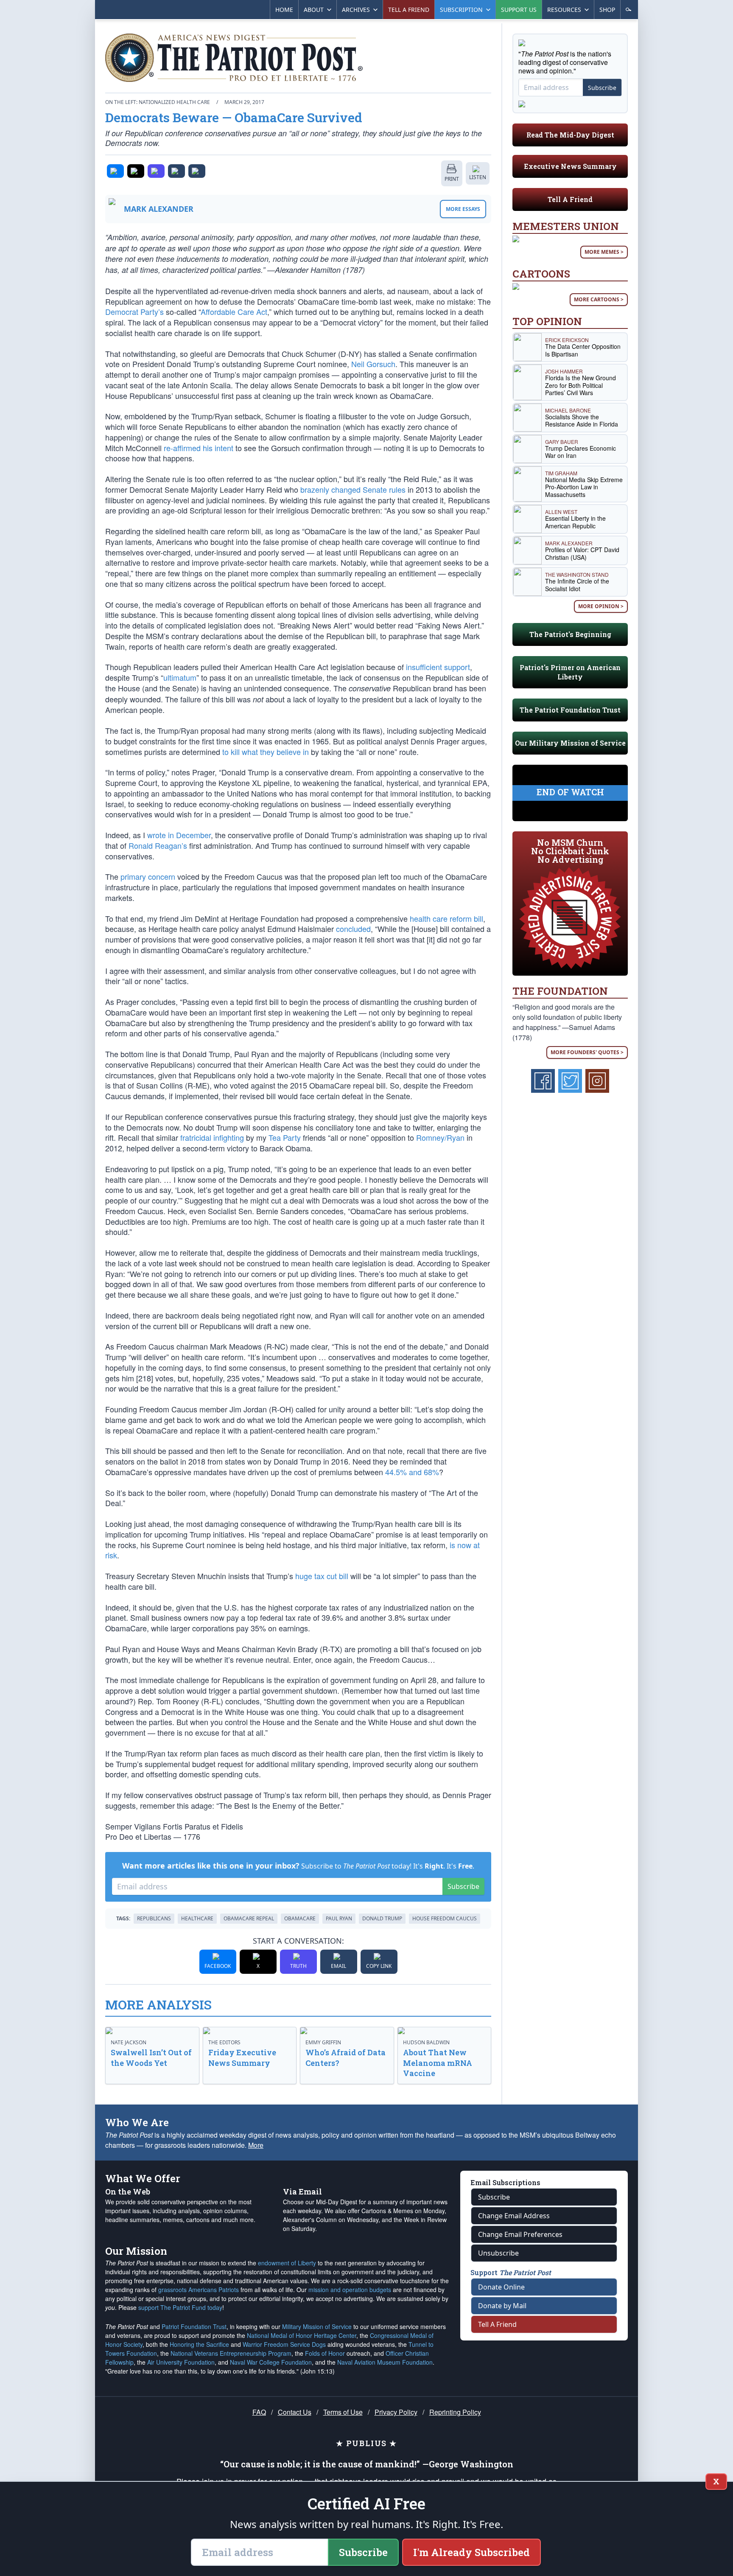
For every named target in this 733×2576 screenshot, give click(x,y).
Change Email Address (514, 2216)
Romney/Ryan (440, 1137)
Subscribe (463, 1886)
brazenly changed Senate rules (353, 489)
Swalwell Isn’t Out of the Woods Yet (151, 2058)
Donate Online (501, 2287)
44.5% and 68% (412, 1472)
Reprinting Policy (455, 2412)
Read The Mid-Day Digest (570, 135)
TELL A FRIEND (409, 10)
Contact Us (295, 2412)
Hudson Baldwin (426, 2042)
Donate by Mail (502, 2306)
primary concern (148, 876)
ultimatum (180, 677)
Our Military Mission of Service (570, 743)
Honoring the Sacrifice (199, 2344)
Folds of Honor (325, 2353)
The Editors (224, 2042)
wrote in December (179, 835)
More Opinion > (601, 606)
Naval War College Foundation (271, 2362)
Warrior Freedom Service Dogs (284, 2344)
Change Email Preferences (520, 2234)
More (256, 2145)
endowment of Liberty (287, 2263)
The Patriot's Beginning (570, 634)
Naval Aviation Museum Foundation (385, 2362)
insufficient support (438, 667)
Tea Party (285, 1137)
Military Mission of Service (317, 2326)
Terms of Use (343, 2412)
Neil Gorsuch (373, 364)
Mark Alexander (159, 209)
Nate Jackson (129, 2042)
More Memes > (604, 252)
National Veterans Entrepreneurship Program (231, 2353)
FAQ (259, 2412)
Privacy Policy (396, 2412)
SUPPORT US (519, 10)
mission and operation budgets (350, 2290)
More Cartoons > (599, 299)
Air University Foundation (181, 2362)
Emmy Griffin (323, 2042)
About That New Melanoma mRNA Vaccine (438, 2063)
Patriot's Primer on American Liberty (570, 672)
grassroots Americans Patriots (199, 2290)
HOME (284, 10)
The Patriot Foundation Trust (570, 710)
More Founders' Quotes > (587, 1052)
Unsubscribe (498, 2253)
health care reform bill (446, 918)
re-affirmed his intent (199, 448)
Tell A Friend (570, 199)
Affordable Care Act (234, 311)
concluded (353, 929)
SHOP (607, 10)
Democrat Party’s (134, 311)
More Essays (463, 209)
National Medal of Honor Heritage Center (302, 2335)
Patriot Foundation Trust (194, 2326)
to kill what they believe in (266, 752)
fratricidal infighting (212, 1137)
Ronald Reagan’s (158, 845)
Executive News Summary (570, 166)
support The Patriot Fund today (180, 2307)
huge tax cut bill (322, 1576)
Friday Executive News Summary (242, 2058)
